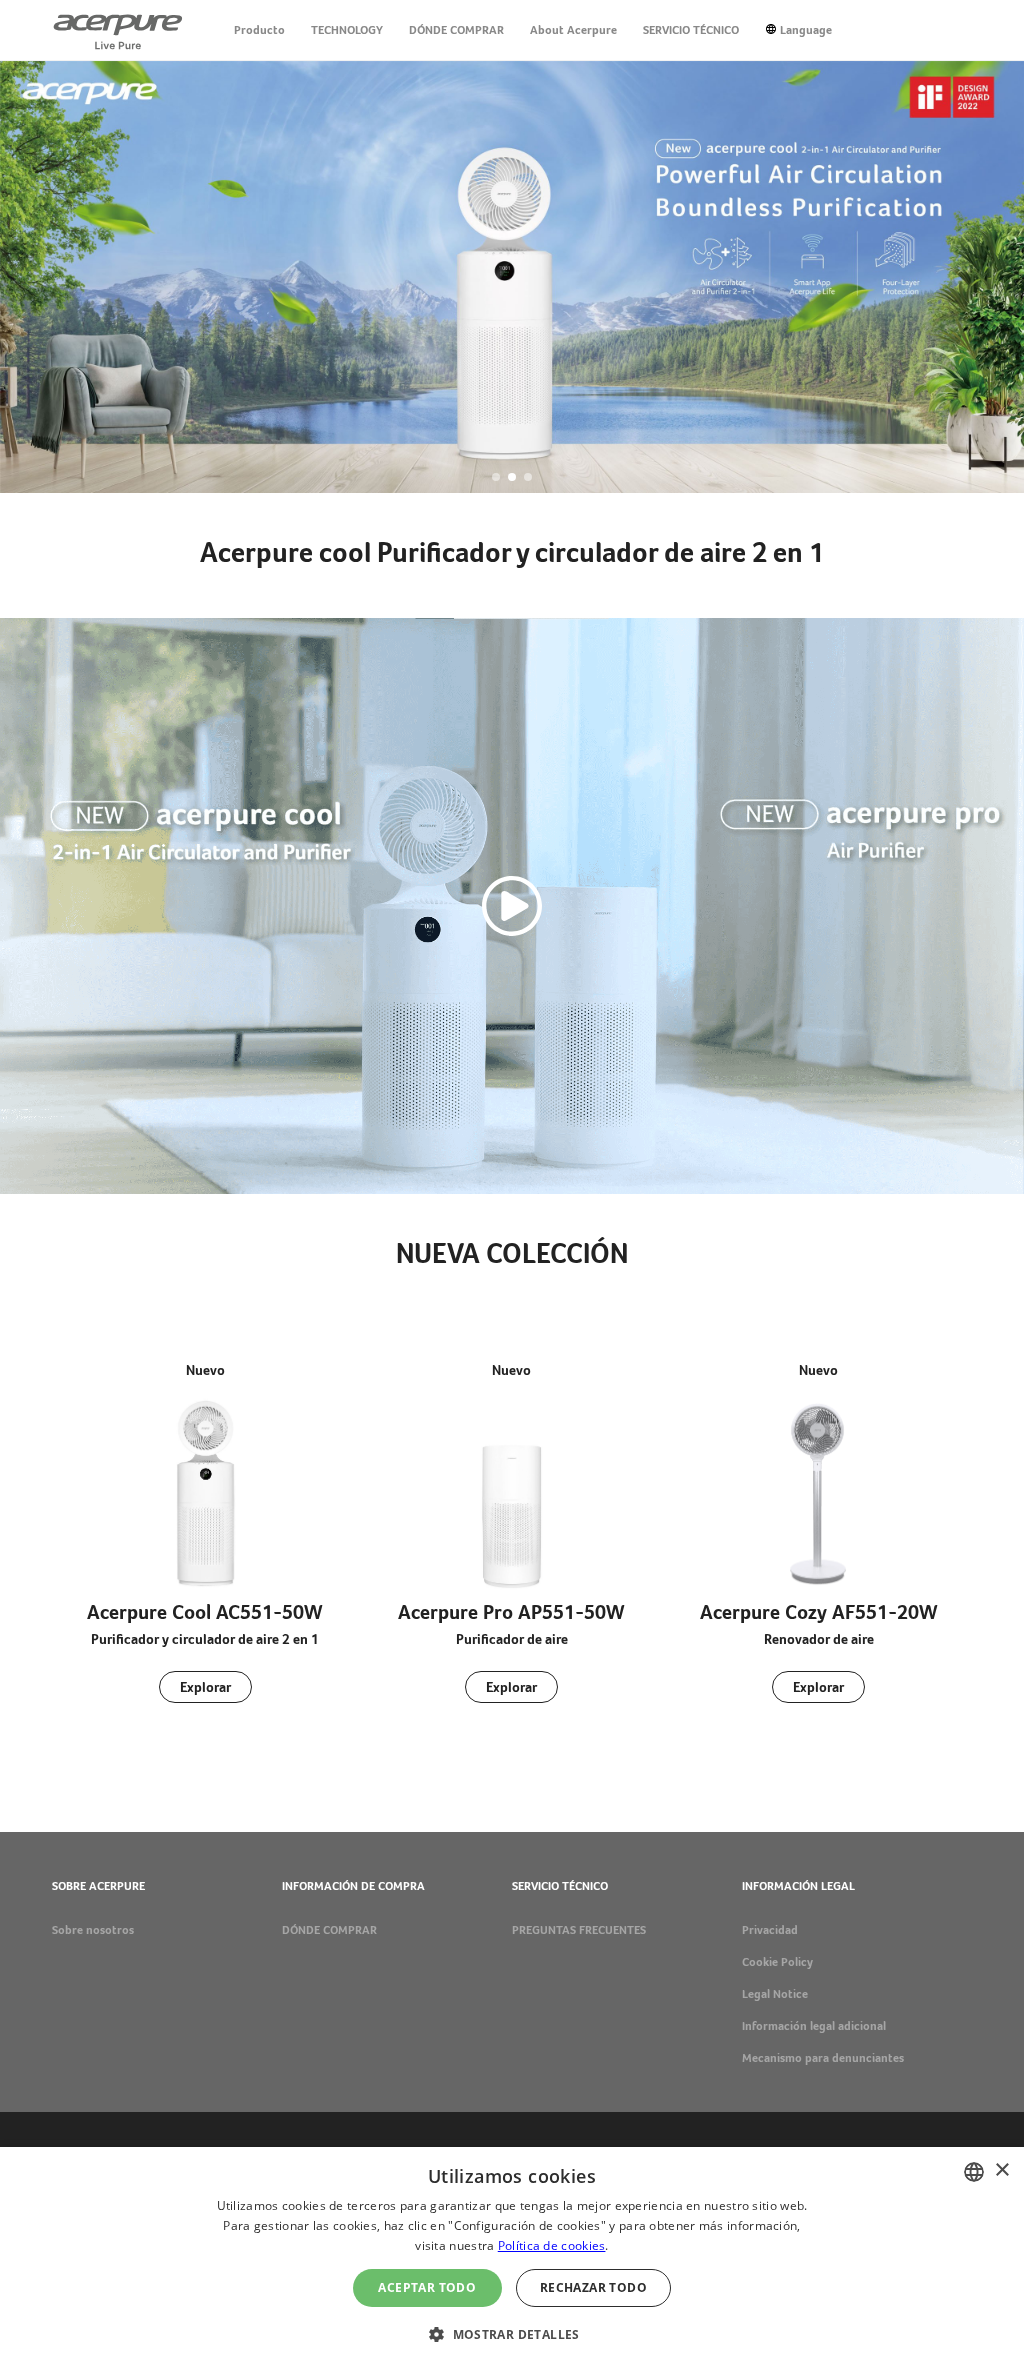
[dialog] (512, 2257)
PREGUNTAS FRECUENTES (579, 1930)
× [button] (1001, 2170)
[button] (496, 477)
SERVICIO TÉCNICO (691, 30)
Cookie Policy (777, 1962)
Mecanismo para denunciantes (823, 2058)
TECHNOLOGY (347, 30)
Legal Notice (775, 1994)
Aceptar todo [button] (427, 2287)
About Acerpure (573, 30)
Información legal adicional (814, 2026)
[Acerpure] (118, 30)
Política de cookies (552, 2245)
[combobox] (974, 2172)
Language (806, 30)
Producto (259, 30)
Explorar (205, 1687)
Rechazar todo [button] (593, 2287)
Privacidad (770, 1930)
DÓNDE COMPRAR (456, 30)
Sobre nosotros (93, 1930)
